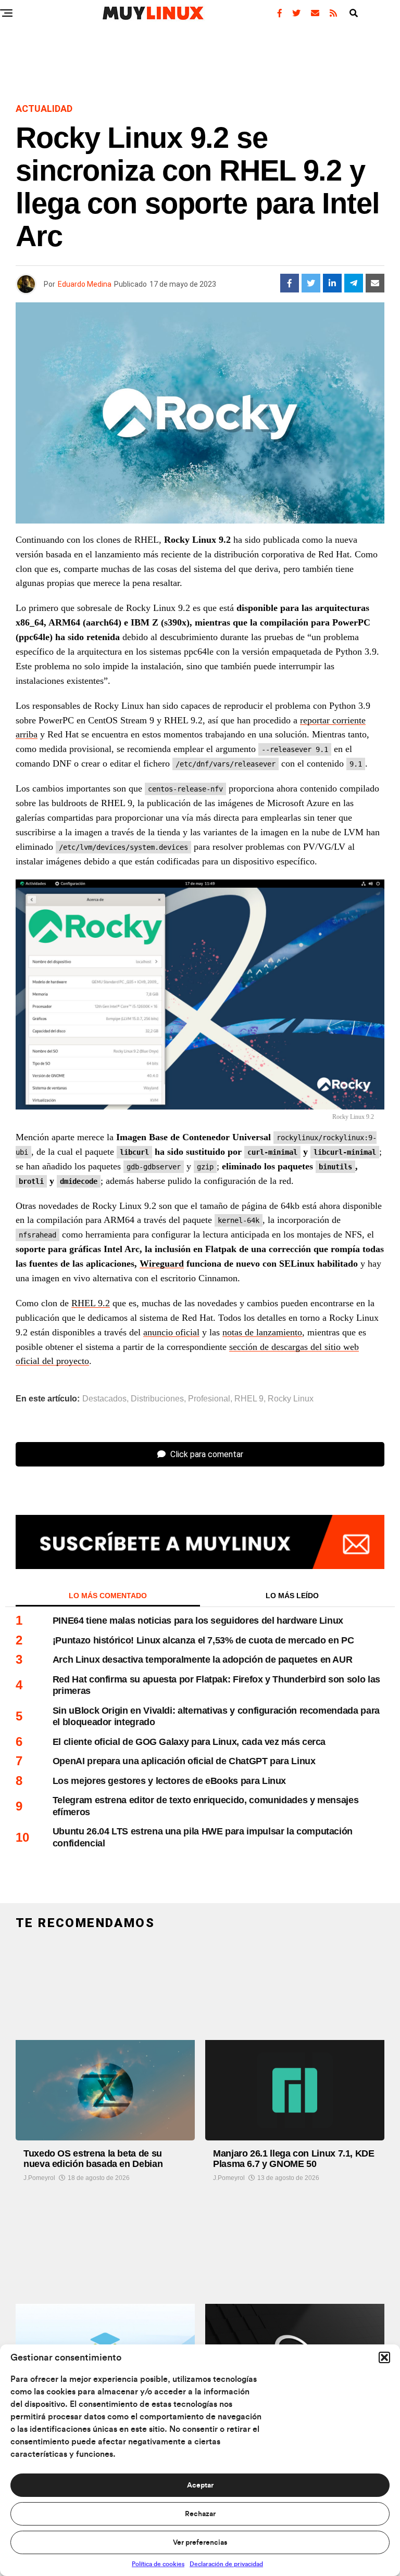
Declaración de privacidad (226, 2564)
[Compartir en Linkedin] (332, 283)
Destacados (104, 1399)
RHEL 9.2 (91, 1303)
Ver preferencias (200, 2543)
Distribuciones (157, 1399)
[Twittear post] (311, 283)
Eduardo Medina (85, 284)
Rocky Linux (291, 1399)
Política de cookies (158, 2564)
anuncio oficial (171, 1332)
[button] (384, 2357)
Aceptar (200, 2485)
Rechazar (200, 2514)
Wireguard (162, 1264)
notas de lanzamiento (262, 1332)
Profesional (209, 1399)
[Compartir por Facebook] (290, 283)
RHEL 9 (249, 1399)
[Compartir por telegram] (354, 283)
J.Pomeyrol (39, 2178)
